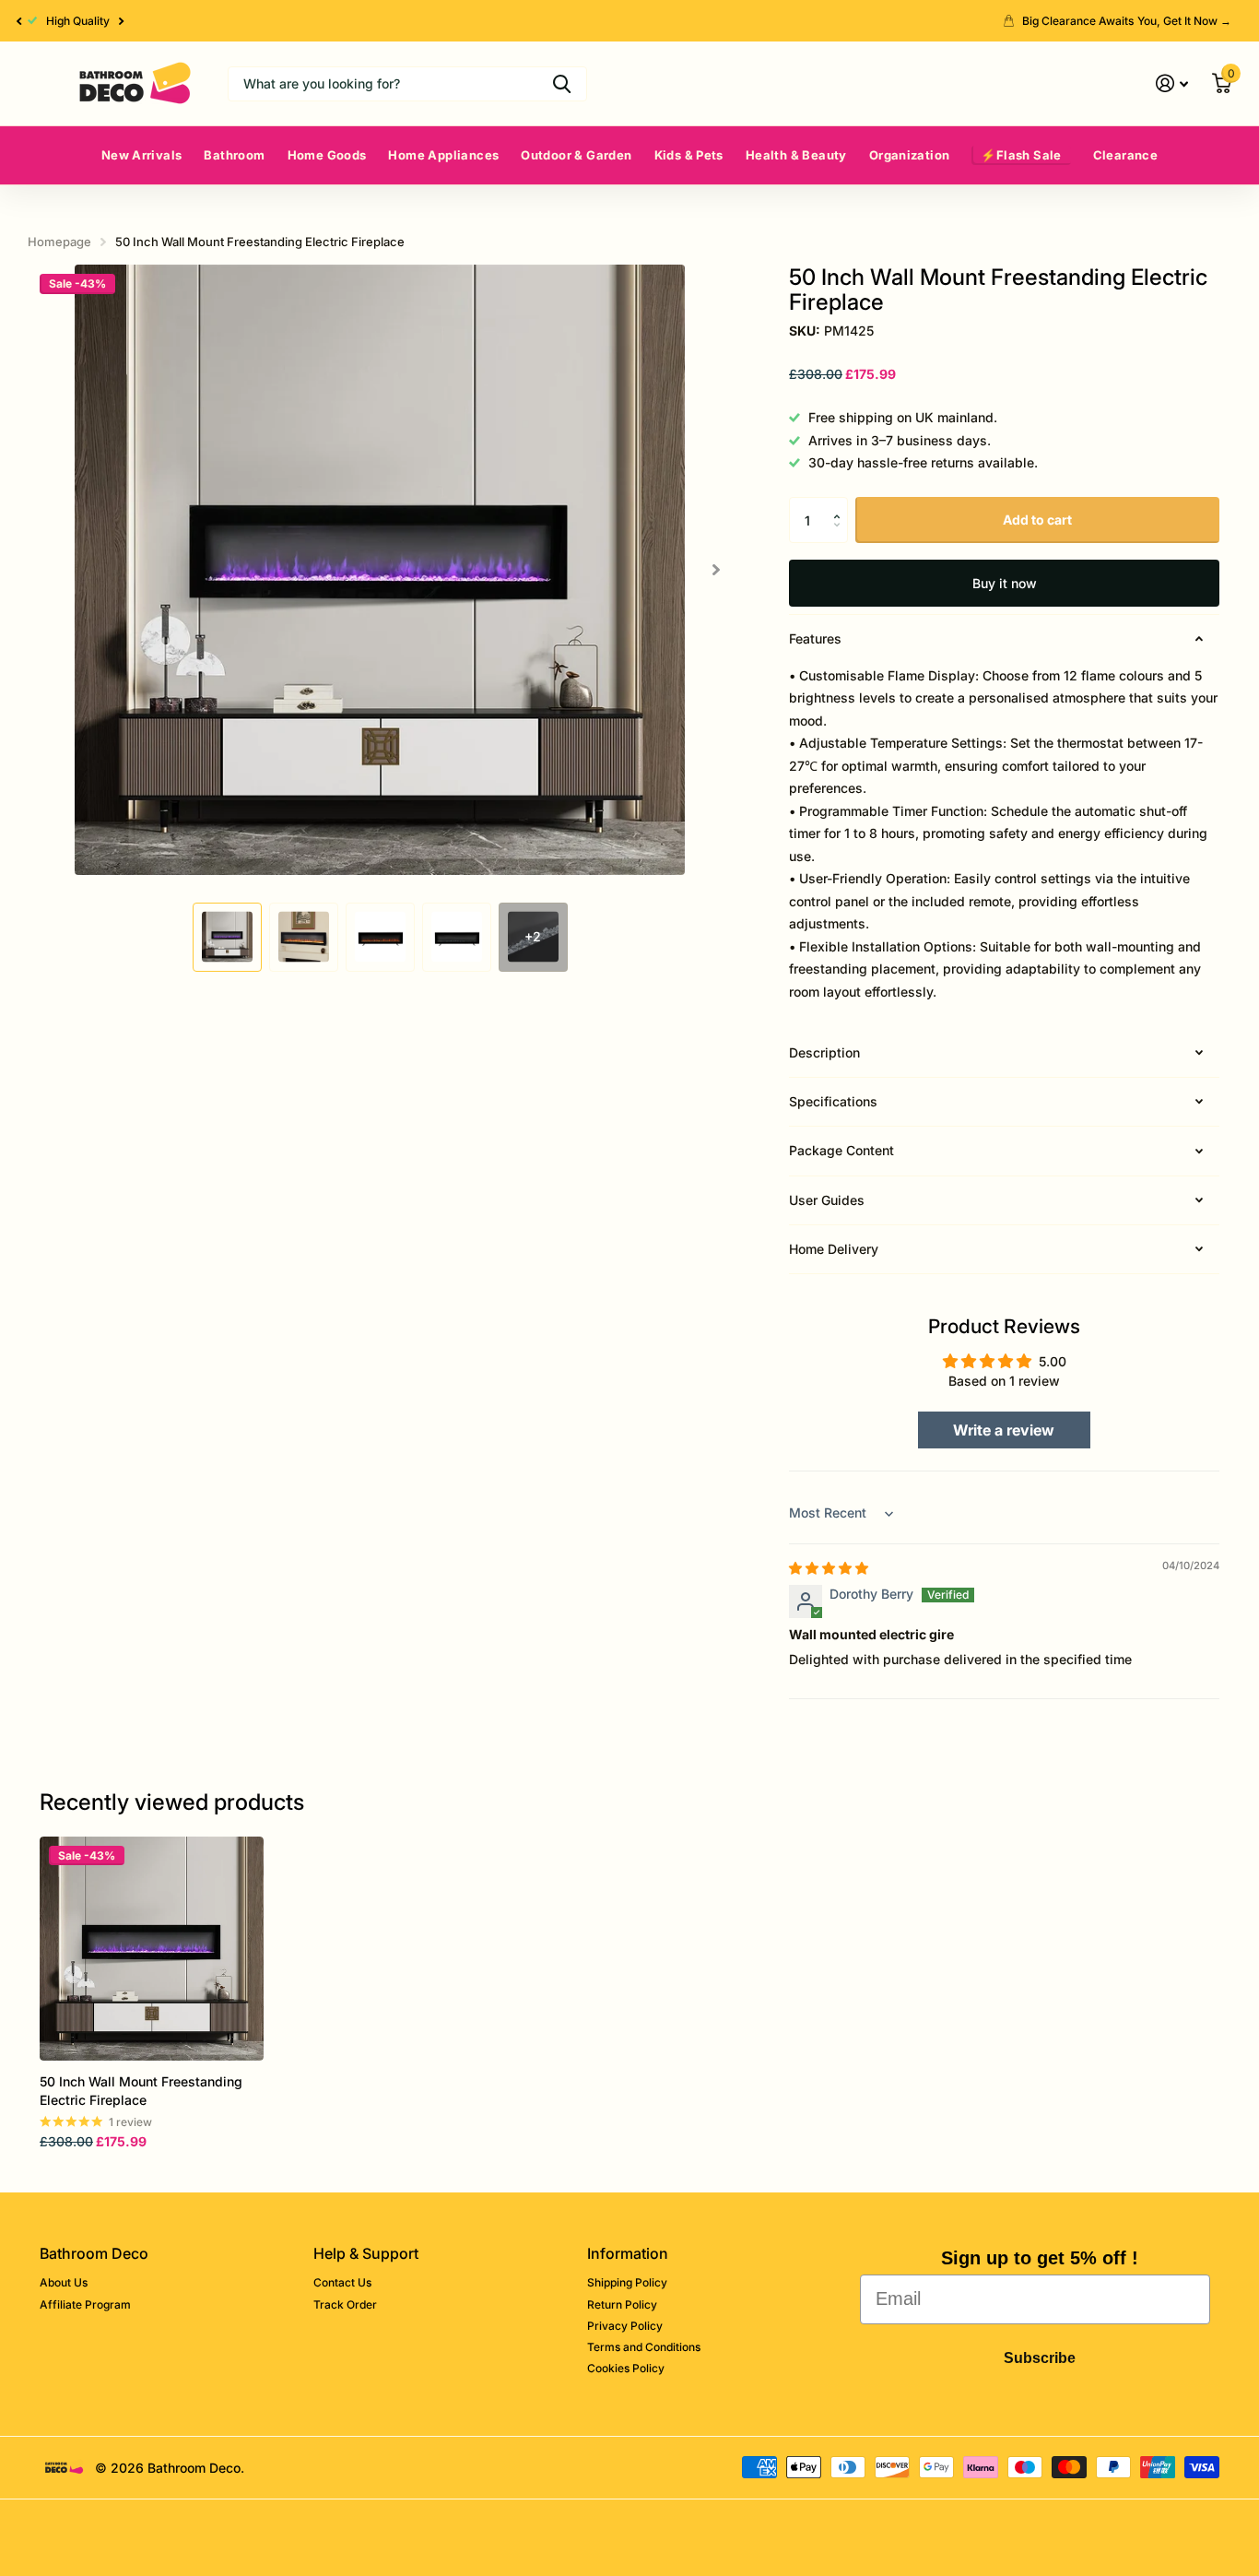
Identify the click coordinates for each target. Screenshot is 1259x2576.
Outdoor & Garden (576, 155)
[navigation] (227, 937)
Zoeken (562, 84)
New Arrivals (142, 155)
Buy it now (1005, 583)
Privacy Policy (625, 2326)
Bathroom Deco (94, 2253)
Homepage (59, 242)
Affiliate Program (85, 2304)
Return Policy (622, 2304)
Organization (910, 155)
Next (122, 21)
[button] (18, 21)
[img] (829, 1568)
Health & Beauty (796, 155)
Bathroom (234, 155)
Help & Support (366, 2253)
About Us (64, 2282)
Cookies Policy (626, 2368)
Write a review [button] (1004, 1430)
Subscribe (1040, 2358)
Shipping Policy (627, 2282)
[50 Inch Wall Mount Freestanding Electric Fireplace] (152, 1949)
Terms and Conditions (644, 2347)
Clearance (1126, 155)
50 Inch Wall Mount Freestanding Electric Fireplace (141, 2091)
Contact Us (342, 2282)
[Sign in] (1172, 83)
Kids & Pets (689, 155)
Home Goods (327, 155)
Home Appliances (443, 155)
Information (628, 2253)
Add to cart (1037, 520)
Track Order (345, 2304)
